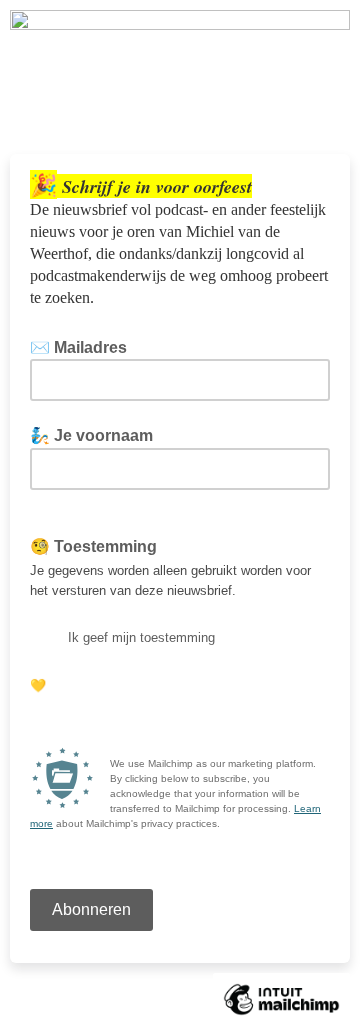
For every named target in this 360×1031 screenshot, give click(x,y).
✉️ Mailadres (84, 347)
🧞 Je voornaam (91, 435)
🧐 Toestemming (93, 546)
